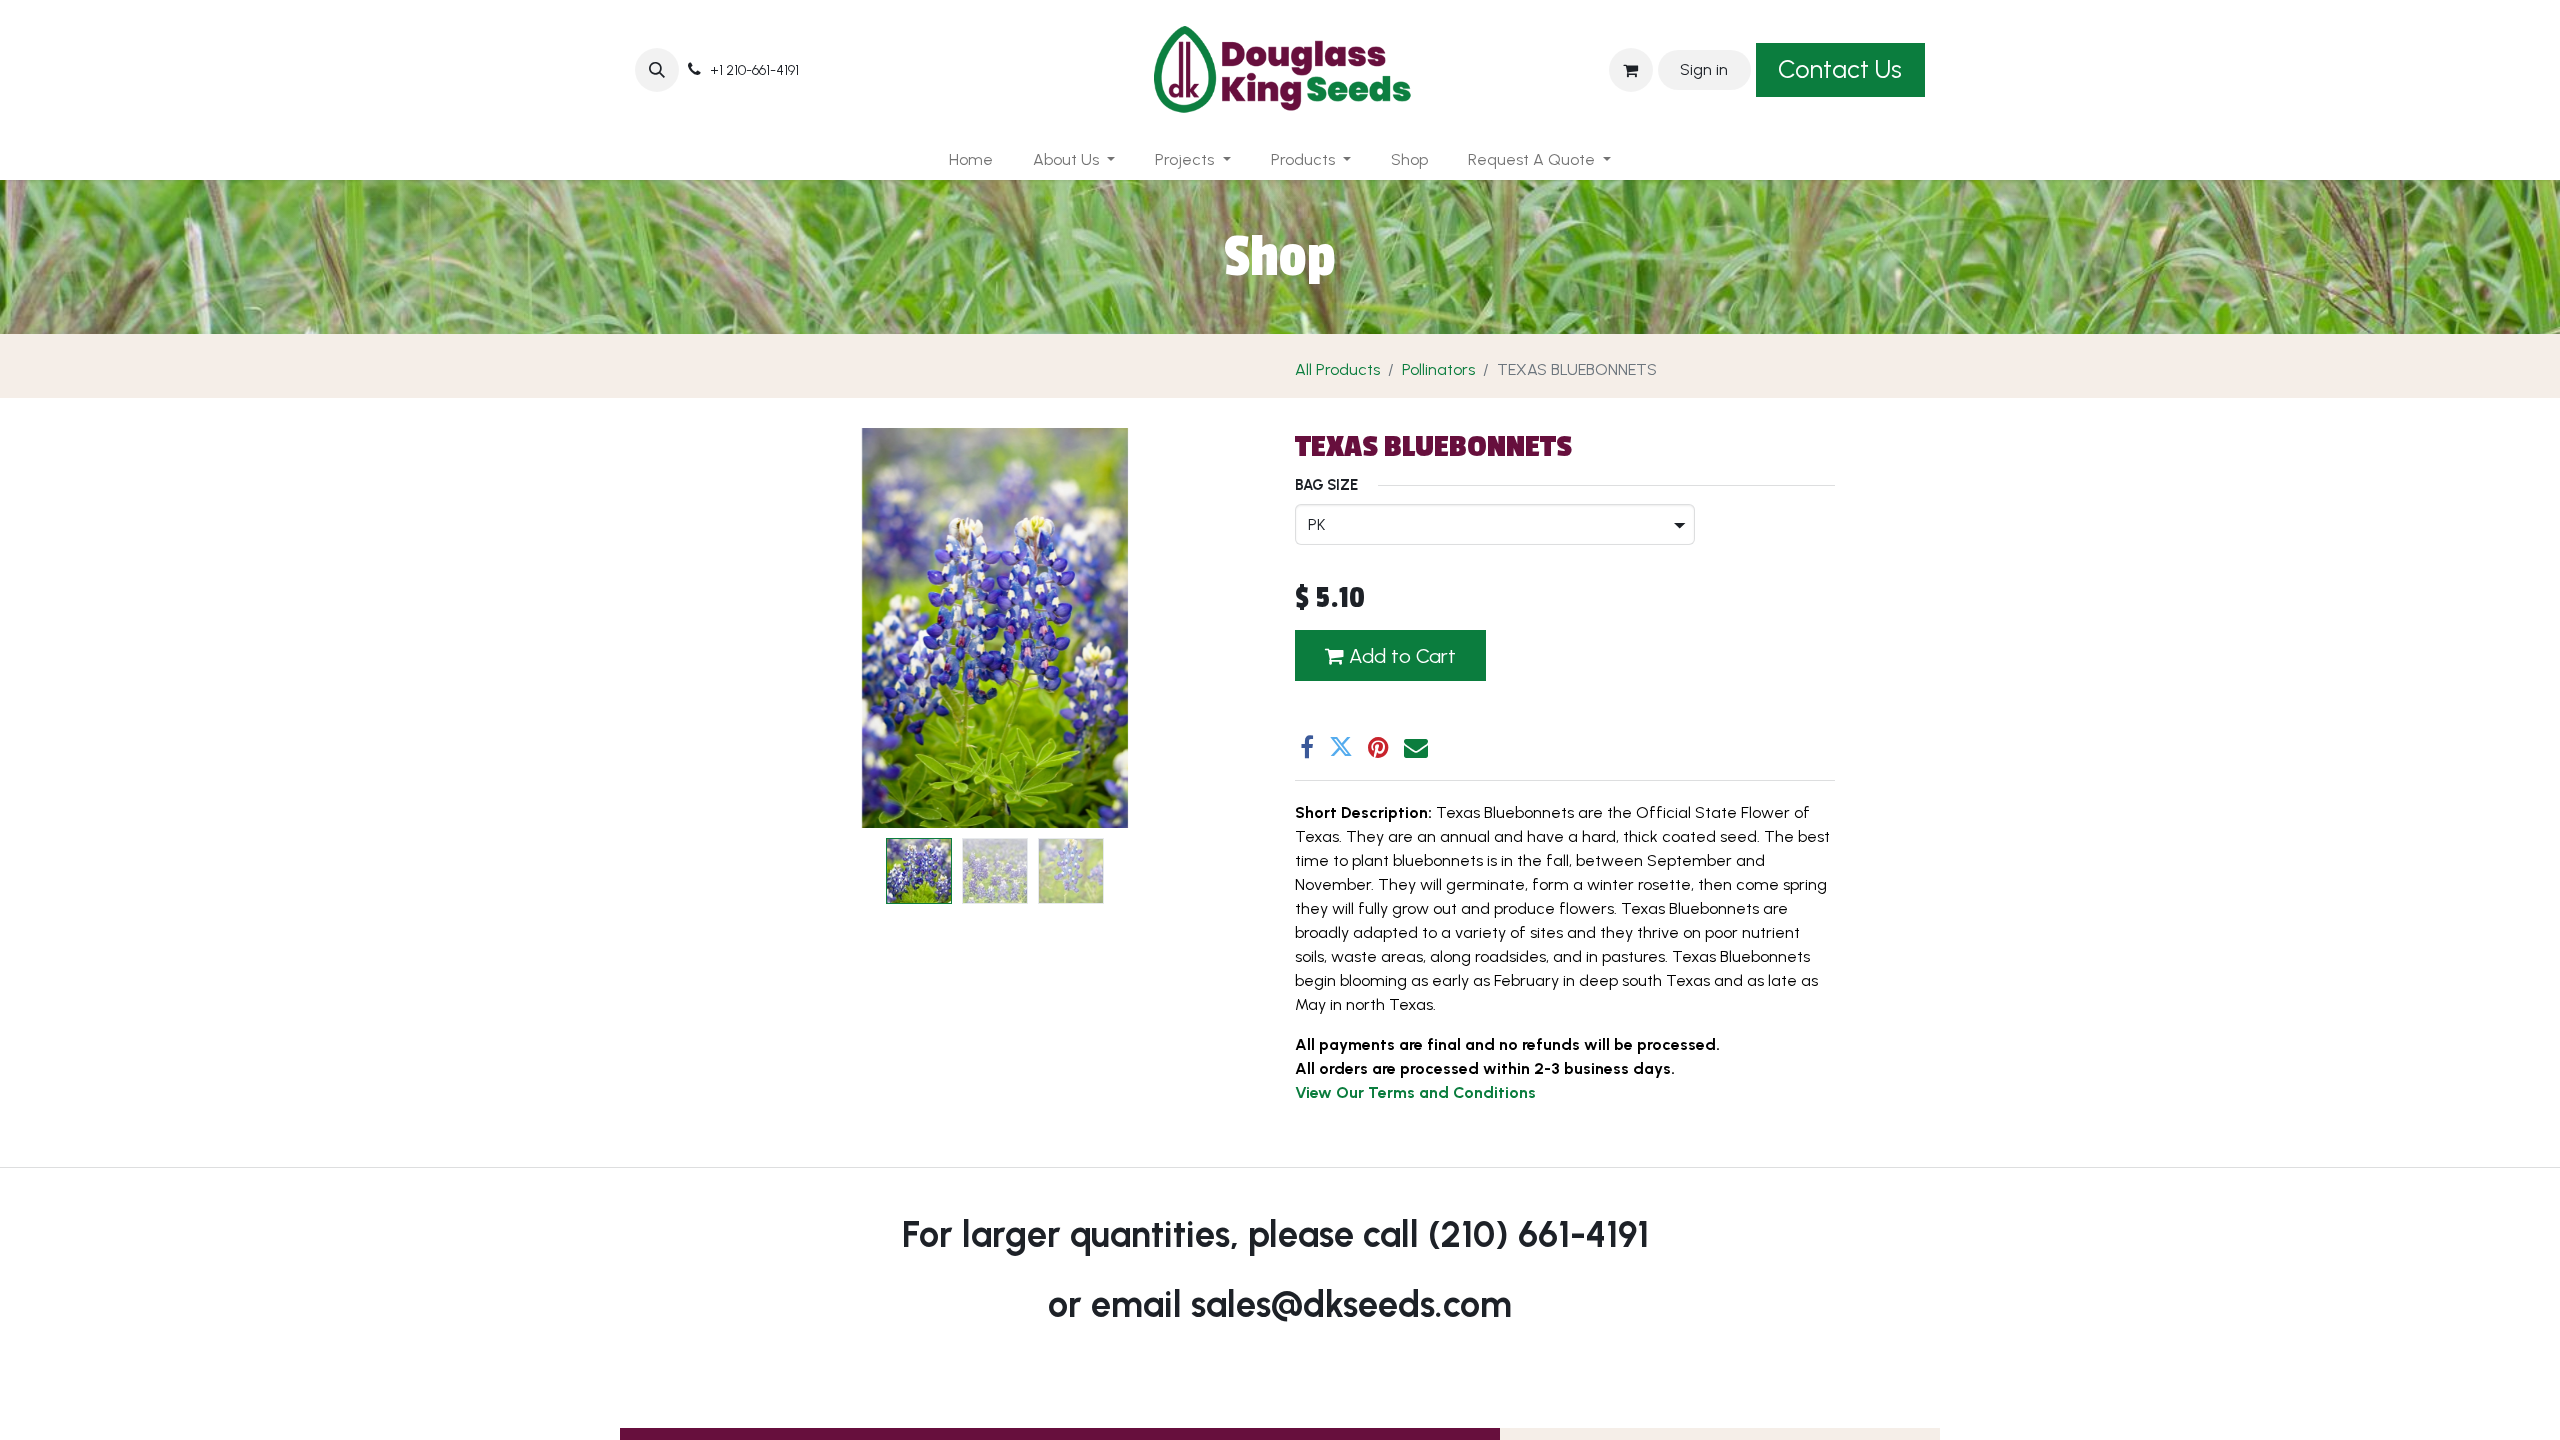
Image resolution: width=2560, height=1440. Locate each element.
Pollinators (1438, 369)
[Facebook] (1307, 747)
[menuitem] (971, 160)
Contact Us (1840, 69)
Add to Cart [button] (1400, 656)
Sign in (1704, 69)
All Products (1337, 369)
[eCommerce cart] (1631, 70)
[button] (657, 70)
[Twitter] (1341, 747)
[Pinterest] (1378, 747)
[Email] (1416, 747)
